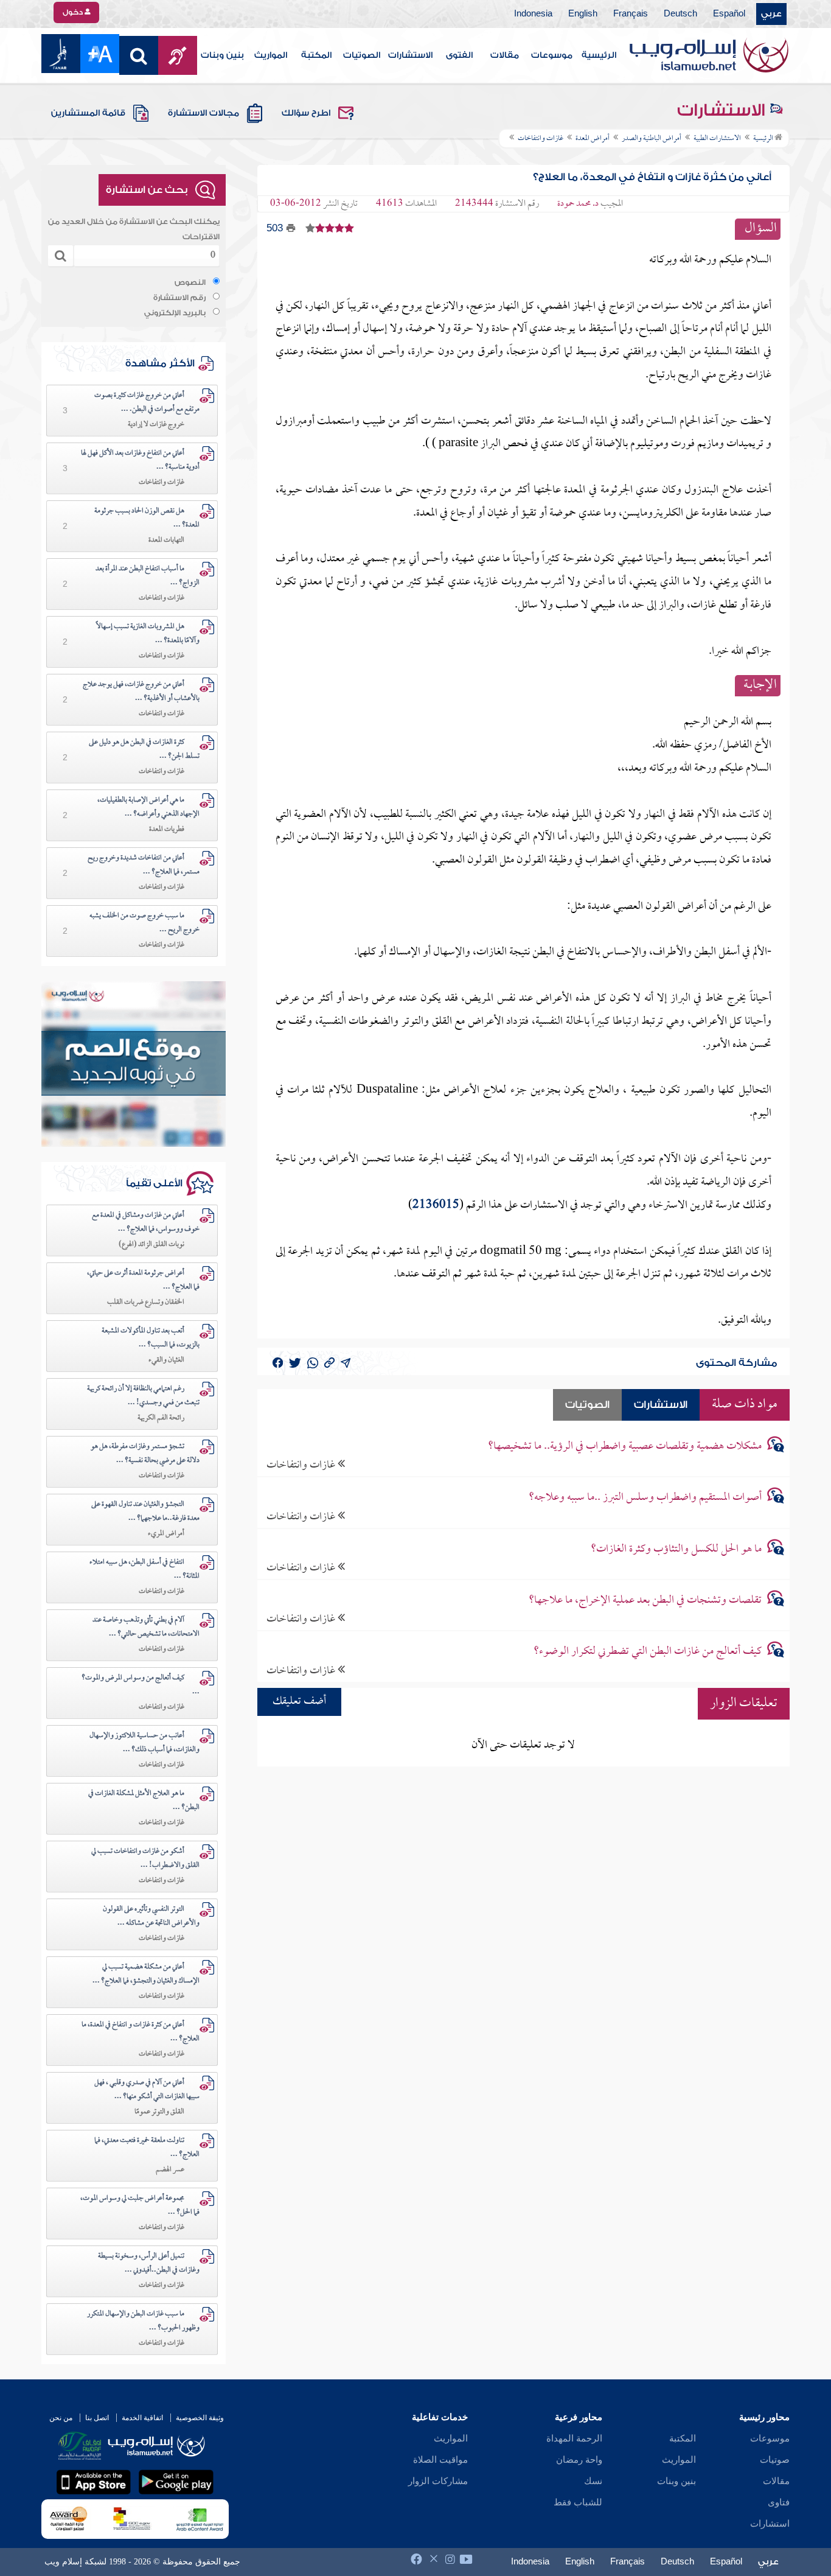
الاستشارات (410, 55)
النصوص (190, 282)
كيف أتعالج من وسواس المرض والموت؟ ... (141, 1685)
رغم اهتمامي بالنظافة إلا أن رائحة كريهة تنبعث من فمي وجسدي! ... (143, 1396)
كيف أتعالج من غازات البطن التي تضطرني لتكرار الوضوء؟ (648, 1652)
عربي (771, 14)
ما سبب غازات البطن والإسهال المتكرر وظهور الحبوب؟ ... (143, 2321)
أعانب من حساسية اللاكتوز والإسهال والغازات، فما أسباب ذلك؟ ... (144, 1743)
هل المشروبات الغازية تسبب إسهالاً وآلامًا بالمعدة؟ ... (148, 634)
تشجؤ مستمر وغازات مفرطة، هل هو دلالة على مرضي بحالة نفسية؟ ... (145, 1454)
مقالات (505, 55)
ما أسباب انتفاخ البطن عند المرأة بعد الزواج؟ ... (148, 576)
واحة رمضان (579, 2460)
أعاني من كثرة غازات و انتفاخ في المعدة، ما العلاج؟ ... (141, 2032)
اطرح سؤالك (306, 113)
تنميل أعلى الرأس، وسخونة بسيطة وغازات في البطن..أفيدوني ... (149, 2263)
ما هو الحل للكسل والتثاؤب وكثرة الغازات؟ (676, 1549)
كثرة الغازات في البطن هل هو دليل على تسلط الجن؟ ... (144, 750)
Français (631, 14)
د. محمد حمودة (578, 204)
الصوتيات (362, 55)
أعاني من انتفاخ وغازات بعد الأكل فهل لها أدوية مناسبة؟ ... (140, 460)
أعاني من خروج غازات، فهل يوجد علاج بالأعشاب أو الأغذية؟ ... (141, 692)
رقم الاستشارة (179, 298)
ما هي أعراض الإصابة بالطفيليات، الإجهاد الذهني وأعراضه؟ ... (148, 807)
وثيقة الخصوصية (200, 2418)
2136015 (436, 1206)
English (583, 14)
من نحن (61, 2418)
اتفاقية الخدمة (142, 2418)
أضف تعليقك (299, 1702)
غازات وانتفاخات (302, 1465)
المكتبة (316, 55)
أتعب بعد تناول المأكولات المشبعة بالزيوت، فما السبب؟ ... (151, 1338)
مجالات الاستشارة (203, 113)
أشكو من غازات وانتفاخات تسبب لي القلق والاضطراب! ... (145, 1859)
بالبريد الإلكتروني (175, 313)
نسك (593, 2481)
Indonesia (533, 14)
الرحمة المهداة (574, 2438)
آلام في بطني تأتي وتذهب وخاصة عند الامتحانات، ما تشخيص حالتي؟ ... (146, 1627)
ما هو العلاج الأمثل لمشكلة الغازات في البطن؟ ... (144, 1801)
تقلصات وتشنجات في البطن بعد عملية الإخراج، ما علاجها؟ (645, 1601)
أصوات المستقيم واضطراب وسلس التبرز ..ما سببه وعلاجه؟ (645, 1498)
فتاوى (779, 2502)
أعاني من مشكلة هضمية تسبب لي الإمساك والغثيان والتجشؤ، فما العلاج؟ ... (146, 1974)
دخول (74, 12)
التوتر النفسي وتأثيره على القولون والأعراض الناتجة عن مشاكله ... (151, 1916)
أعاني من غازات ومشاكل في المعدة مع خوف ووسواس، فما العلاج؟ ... (146, 1223)
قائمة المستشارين (88, 113)
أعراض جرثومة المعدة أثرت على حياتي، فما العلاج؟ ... (143, 1280)
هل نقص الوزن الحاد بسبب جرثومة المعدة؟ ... (147, 518)
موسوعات (552, 55)
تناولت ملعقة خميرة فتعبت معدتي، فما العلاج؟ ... (147, 2148)
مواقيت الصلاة (440, 2460)
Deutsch (680, 14)
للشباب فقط (578, 2502)
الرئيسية (599, 55)
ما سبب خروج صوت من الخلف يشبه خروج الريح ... (144, 923)
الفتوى (459, 55)
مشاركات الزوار (438, 2481)
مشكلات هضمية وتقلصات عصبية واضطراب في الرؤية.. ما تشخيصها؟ (625, 1447)
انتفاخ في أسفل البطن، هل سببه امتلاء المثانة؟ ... (144, 1570)
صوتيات (775, 2460)
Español (729, 14)
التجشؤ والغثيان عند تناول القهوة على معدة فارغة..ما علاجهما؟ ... (145, 1512)
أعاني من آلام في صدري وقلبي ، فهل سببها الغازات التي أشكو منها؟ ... (147, 2090)
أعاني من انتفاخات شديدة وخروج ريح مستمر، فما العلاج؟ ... (144, 865)
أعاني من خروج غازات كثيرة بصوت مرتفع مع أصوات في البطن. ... (147, 403)
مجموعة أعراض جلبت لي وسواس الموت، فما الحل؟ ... (140, 2206)
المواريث (271, 55)
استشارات (770, 2524)
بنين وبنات (222, 55)
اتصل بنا (97, 2418)
